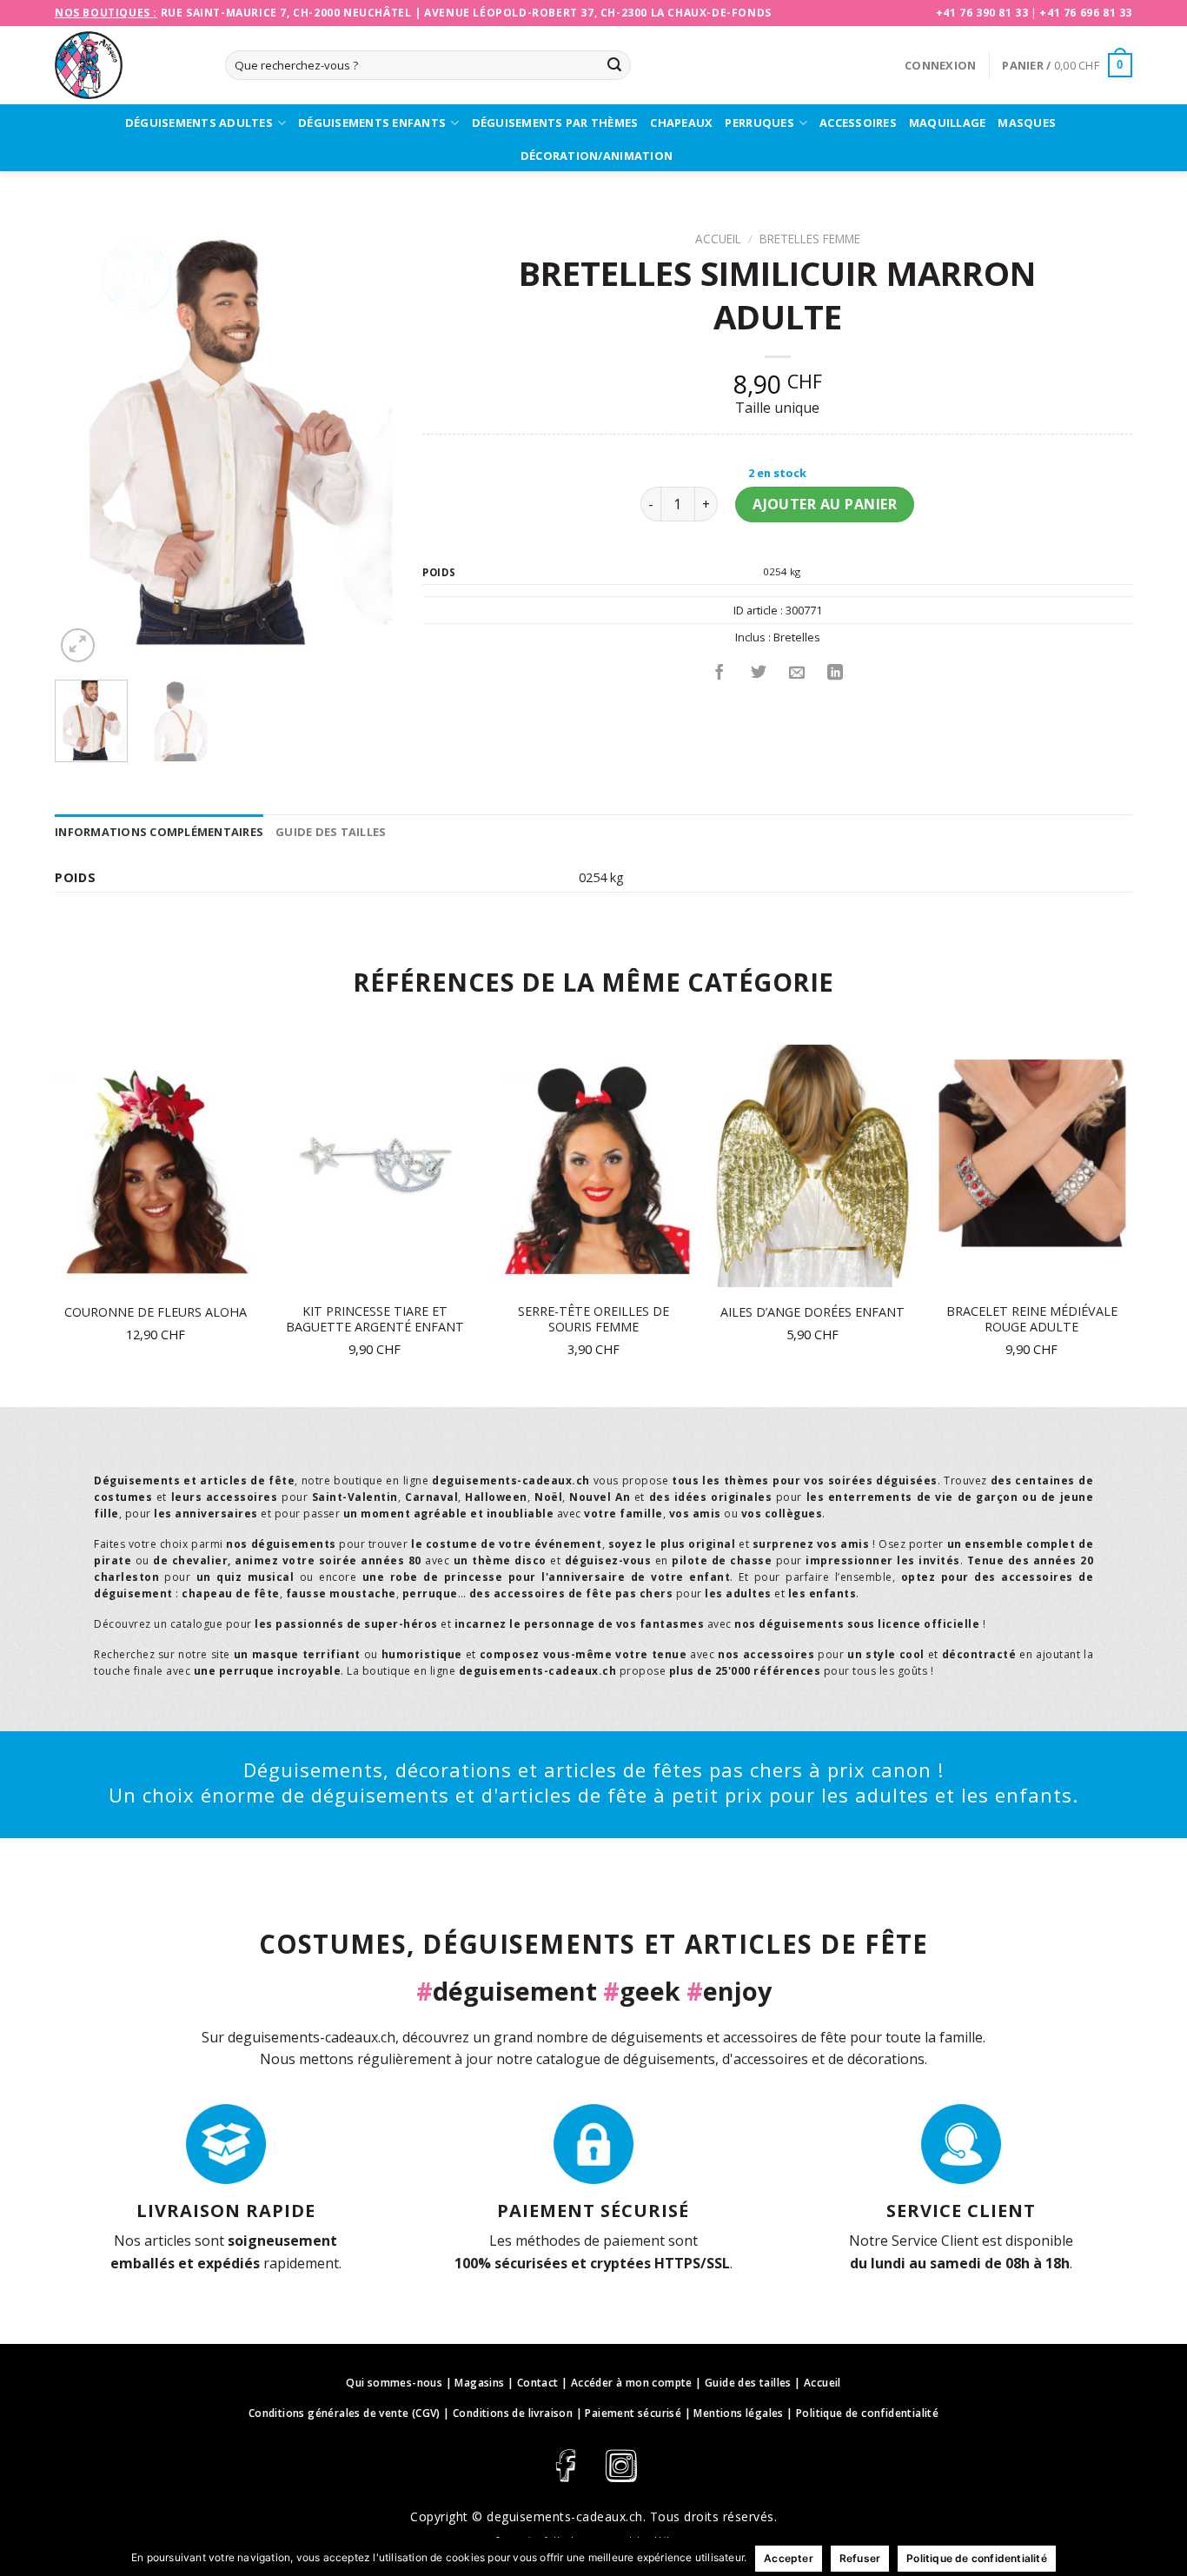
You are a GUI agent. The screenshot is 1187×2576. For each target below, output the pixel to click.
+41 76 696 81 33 (1086, 13)
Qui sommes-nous (394, 2383)
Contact (538, 2383)
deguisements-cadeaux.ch (565, 2516)
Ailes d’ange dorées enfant (812, 1312)
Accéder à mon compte (632, 2383)
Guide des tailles (331, 832)
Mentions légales (738, 2413)
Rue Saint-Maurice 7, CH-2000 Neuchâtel (286, 13)
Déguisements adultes (199, 123)
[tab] (159, 832)
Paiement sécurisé (633, 2413)
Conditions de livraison (513, 2413)
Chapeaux (681, 123)
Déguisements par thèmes (555, 123)
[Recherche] (614, 65)
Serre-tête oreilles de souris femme (593, 1320)
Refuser (860, 2558)
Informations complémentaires (159, 832)
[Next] (368, 445)
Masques (1027, 123)
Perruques (759, 123)
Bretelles (797, 637)
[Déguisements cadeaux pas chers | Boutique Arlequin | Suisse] (127, 65)
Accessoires (858, 123)
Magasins (479, 2383)
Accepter (789, 2558)
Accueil (718, 239)
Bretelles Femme (810, 239)
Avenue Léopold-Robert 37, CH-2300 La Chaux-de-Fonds (598, 13)
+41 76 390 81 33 (982, 13)
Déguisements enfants (372, 123)
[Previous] (83, 445)
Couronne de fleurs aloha (156, 1312)
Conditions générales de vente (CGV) (345, 2413)
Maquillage (948, 123)
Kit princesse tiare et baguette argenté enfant (375, 1320)
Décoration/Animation (597, 156)
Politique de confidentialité (867, 2413)
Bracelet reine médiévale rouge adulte (1032, 1320)
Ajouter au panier (825, 504)
